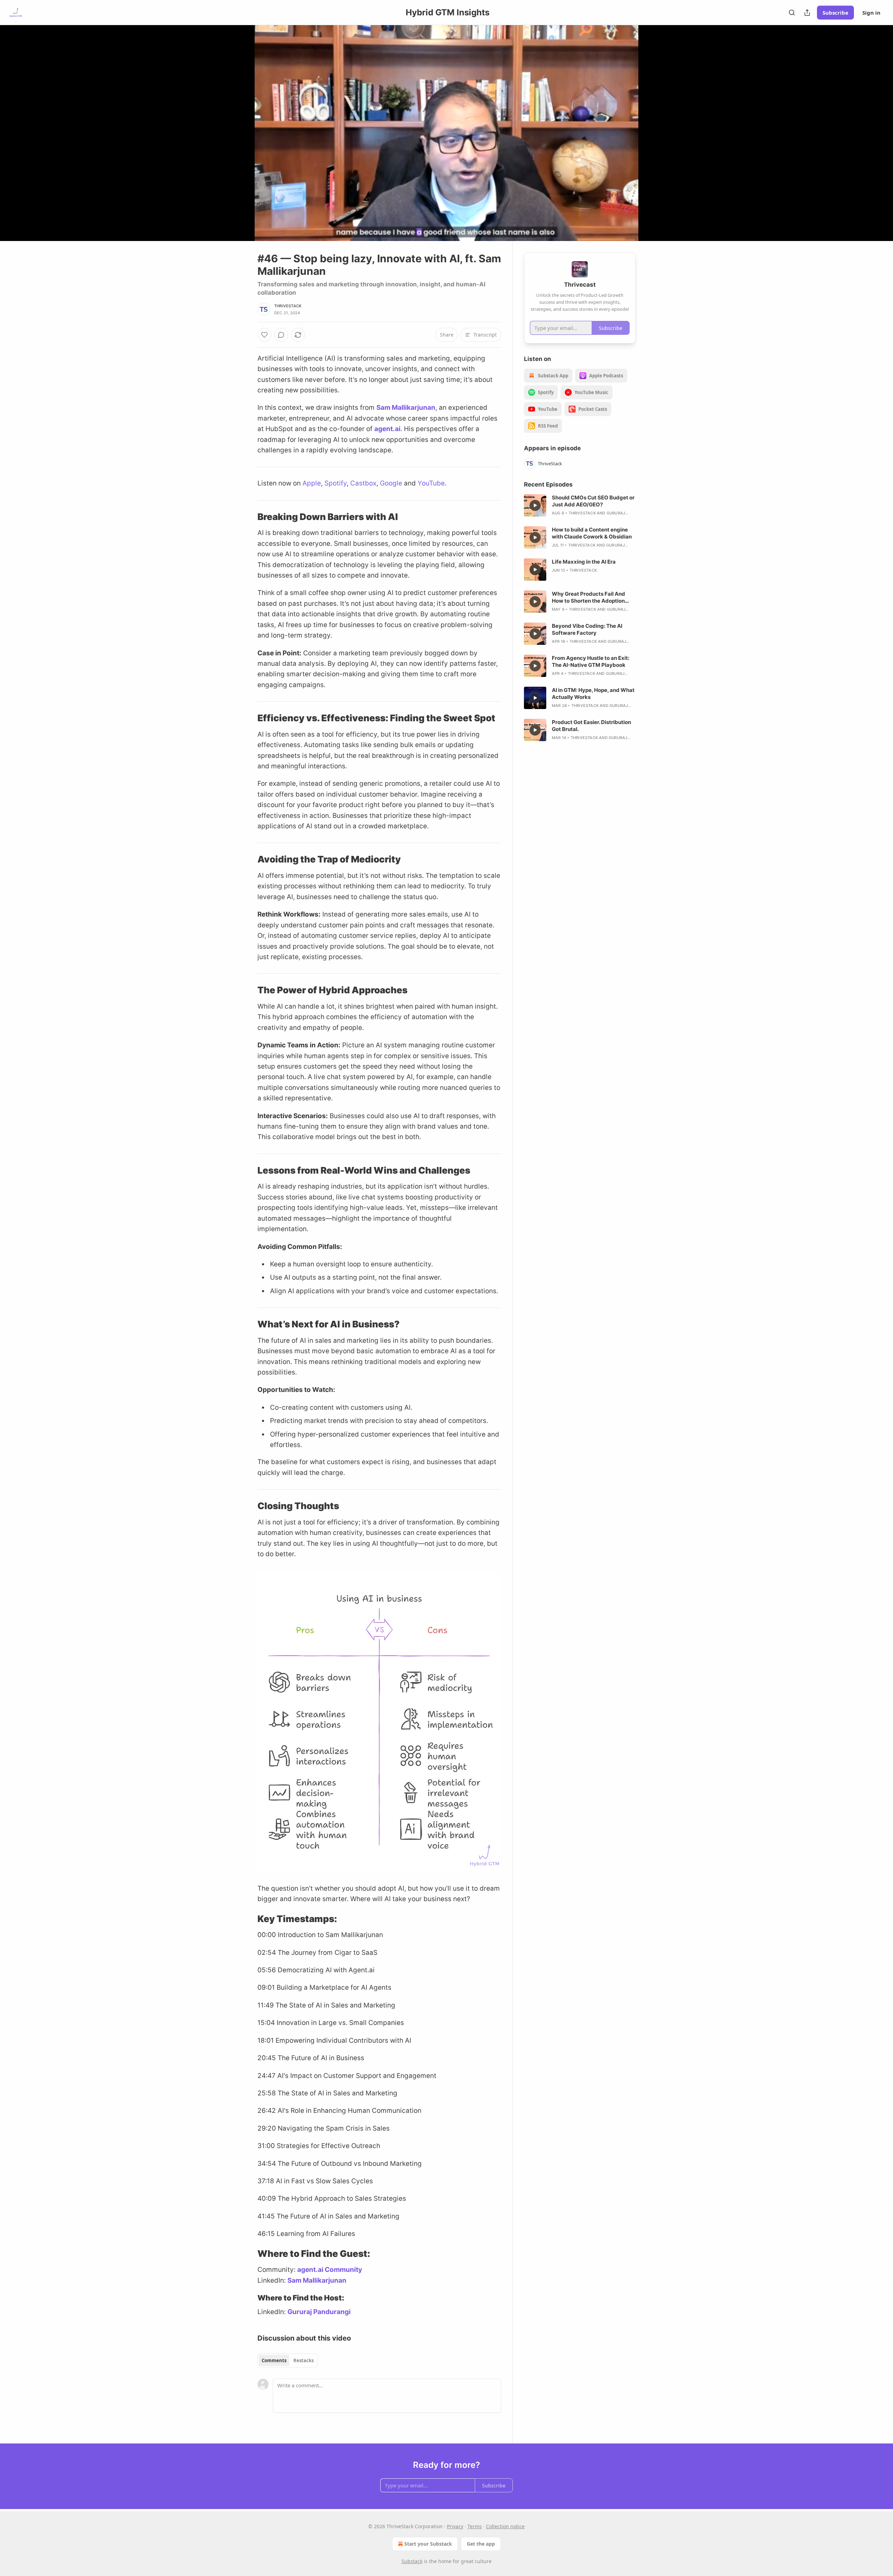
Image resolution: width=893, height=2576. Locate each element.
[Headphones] (241, 141)
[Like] (264, 335)
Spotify (336, 483)
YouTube (431, 483)
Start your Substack (428, 2544)
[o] (535, 505)
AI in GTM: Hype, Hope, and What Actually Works (593, 694)
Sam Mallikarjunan (406, 408)
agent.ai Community (330, 2270)
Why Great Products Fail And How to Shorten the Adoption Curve (588, 597)
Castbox (363, 483)
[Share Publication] (807, 13)
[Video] (241, 125)
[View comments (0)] (653, 133)
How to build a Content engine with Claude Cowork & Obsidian (592, 533)
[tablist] (288, 2360)
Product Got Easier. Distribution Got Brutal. (591, 726)
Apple (312, 483)
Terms (475, 2526)
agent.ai (387, 429)
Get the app (481, 2544)
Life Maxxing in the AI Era (584, 562)
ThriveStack (288, 306)
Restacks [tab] (303, 2360)
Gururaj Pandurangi (319, 2312)
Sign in (871, 13)
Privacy (455, 2526)
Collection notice (505, 2526)
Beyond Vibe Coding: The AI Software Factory (587, 629)
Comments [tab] (274, 2360)
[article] (580, 505)
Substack (412, 2561)
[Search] (792, 13)
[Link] (248, 517)
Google (391, 483)
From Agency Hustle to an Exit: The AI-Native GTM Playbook (591, 661)
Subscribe (835, 13)
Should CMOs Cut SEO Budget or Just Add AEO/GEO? (593, 501)
